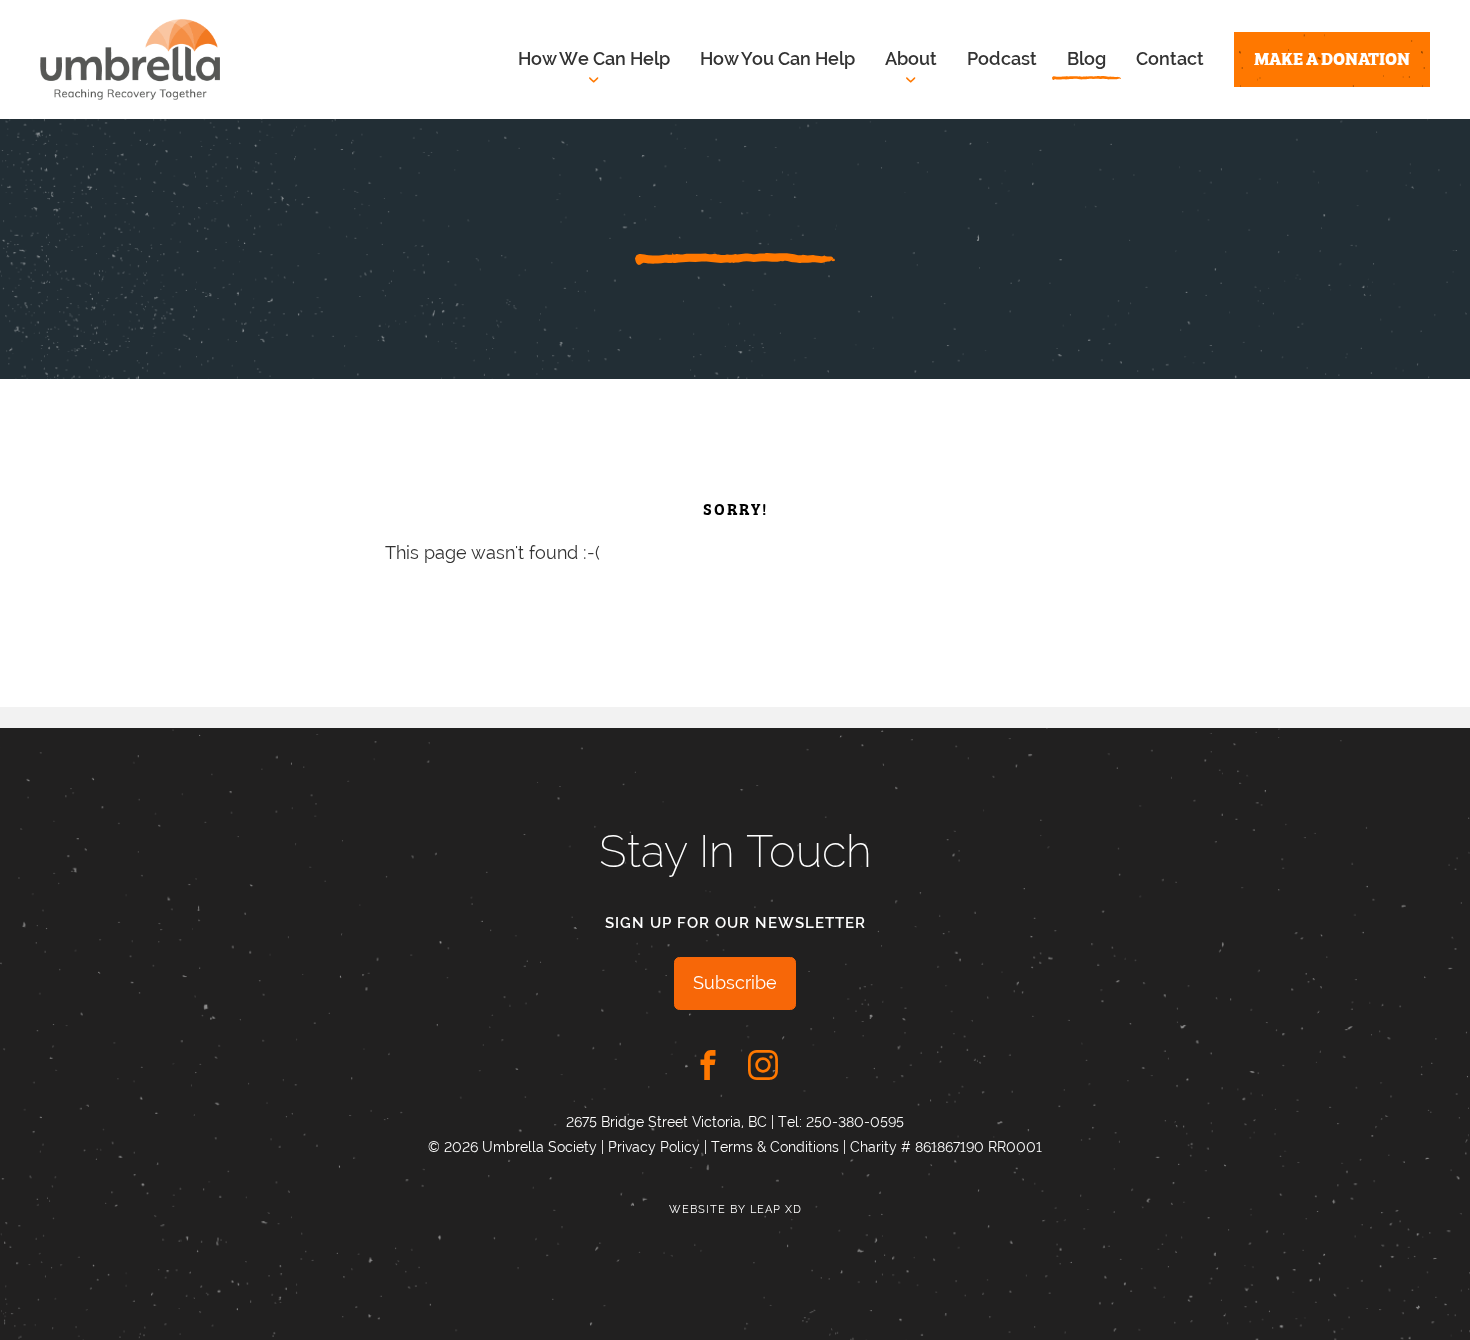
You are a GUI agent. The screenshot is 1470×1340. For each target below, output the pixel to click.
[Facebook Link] (708, 1065)
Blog (1086, 58)
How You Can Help (777, 58)
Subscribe (735, 982)
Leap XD (776, 1209)
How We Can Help (594, 58)
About (911, 58)
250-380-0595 (855, 1122)
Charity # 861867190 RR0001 (946, 1147)
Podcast (1002, 58)
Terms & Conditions (775, 1147)
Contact (1170, 58)
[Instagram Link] (763, 1065)
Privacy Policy (654, 1147)
